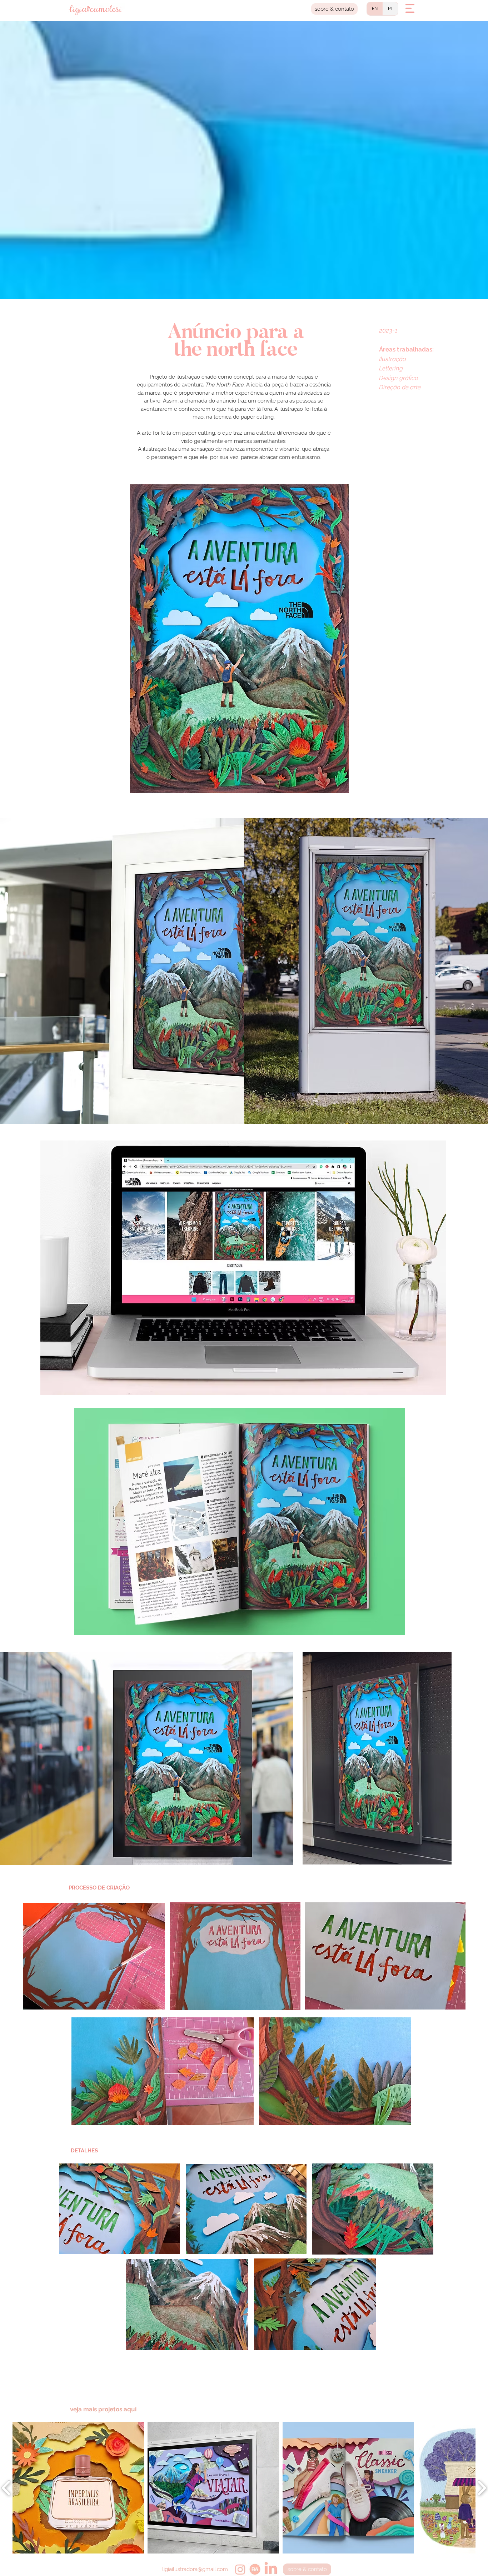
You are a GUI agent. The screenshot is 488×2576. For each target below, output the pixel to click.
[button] (410, 8)
